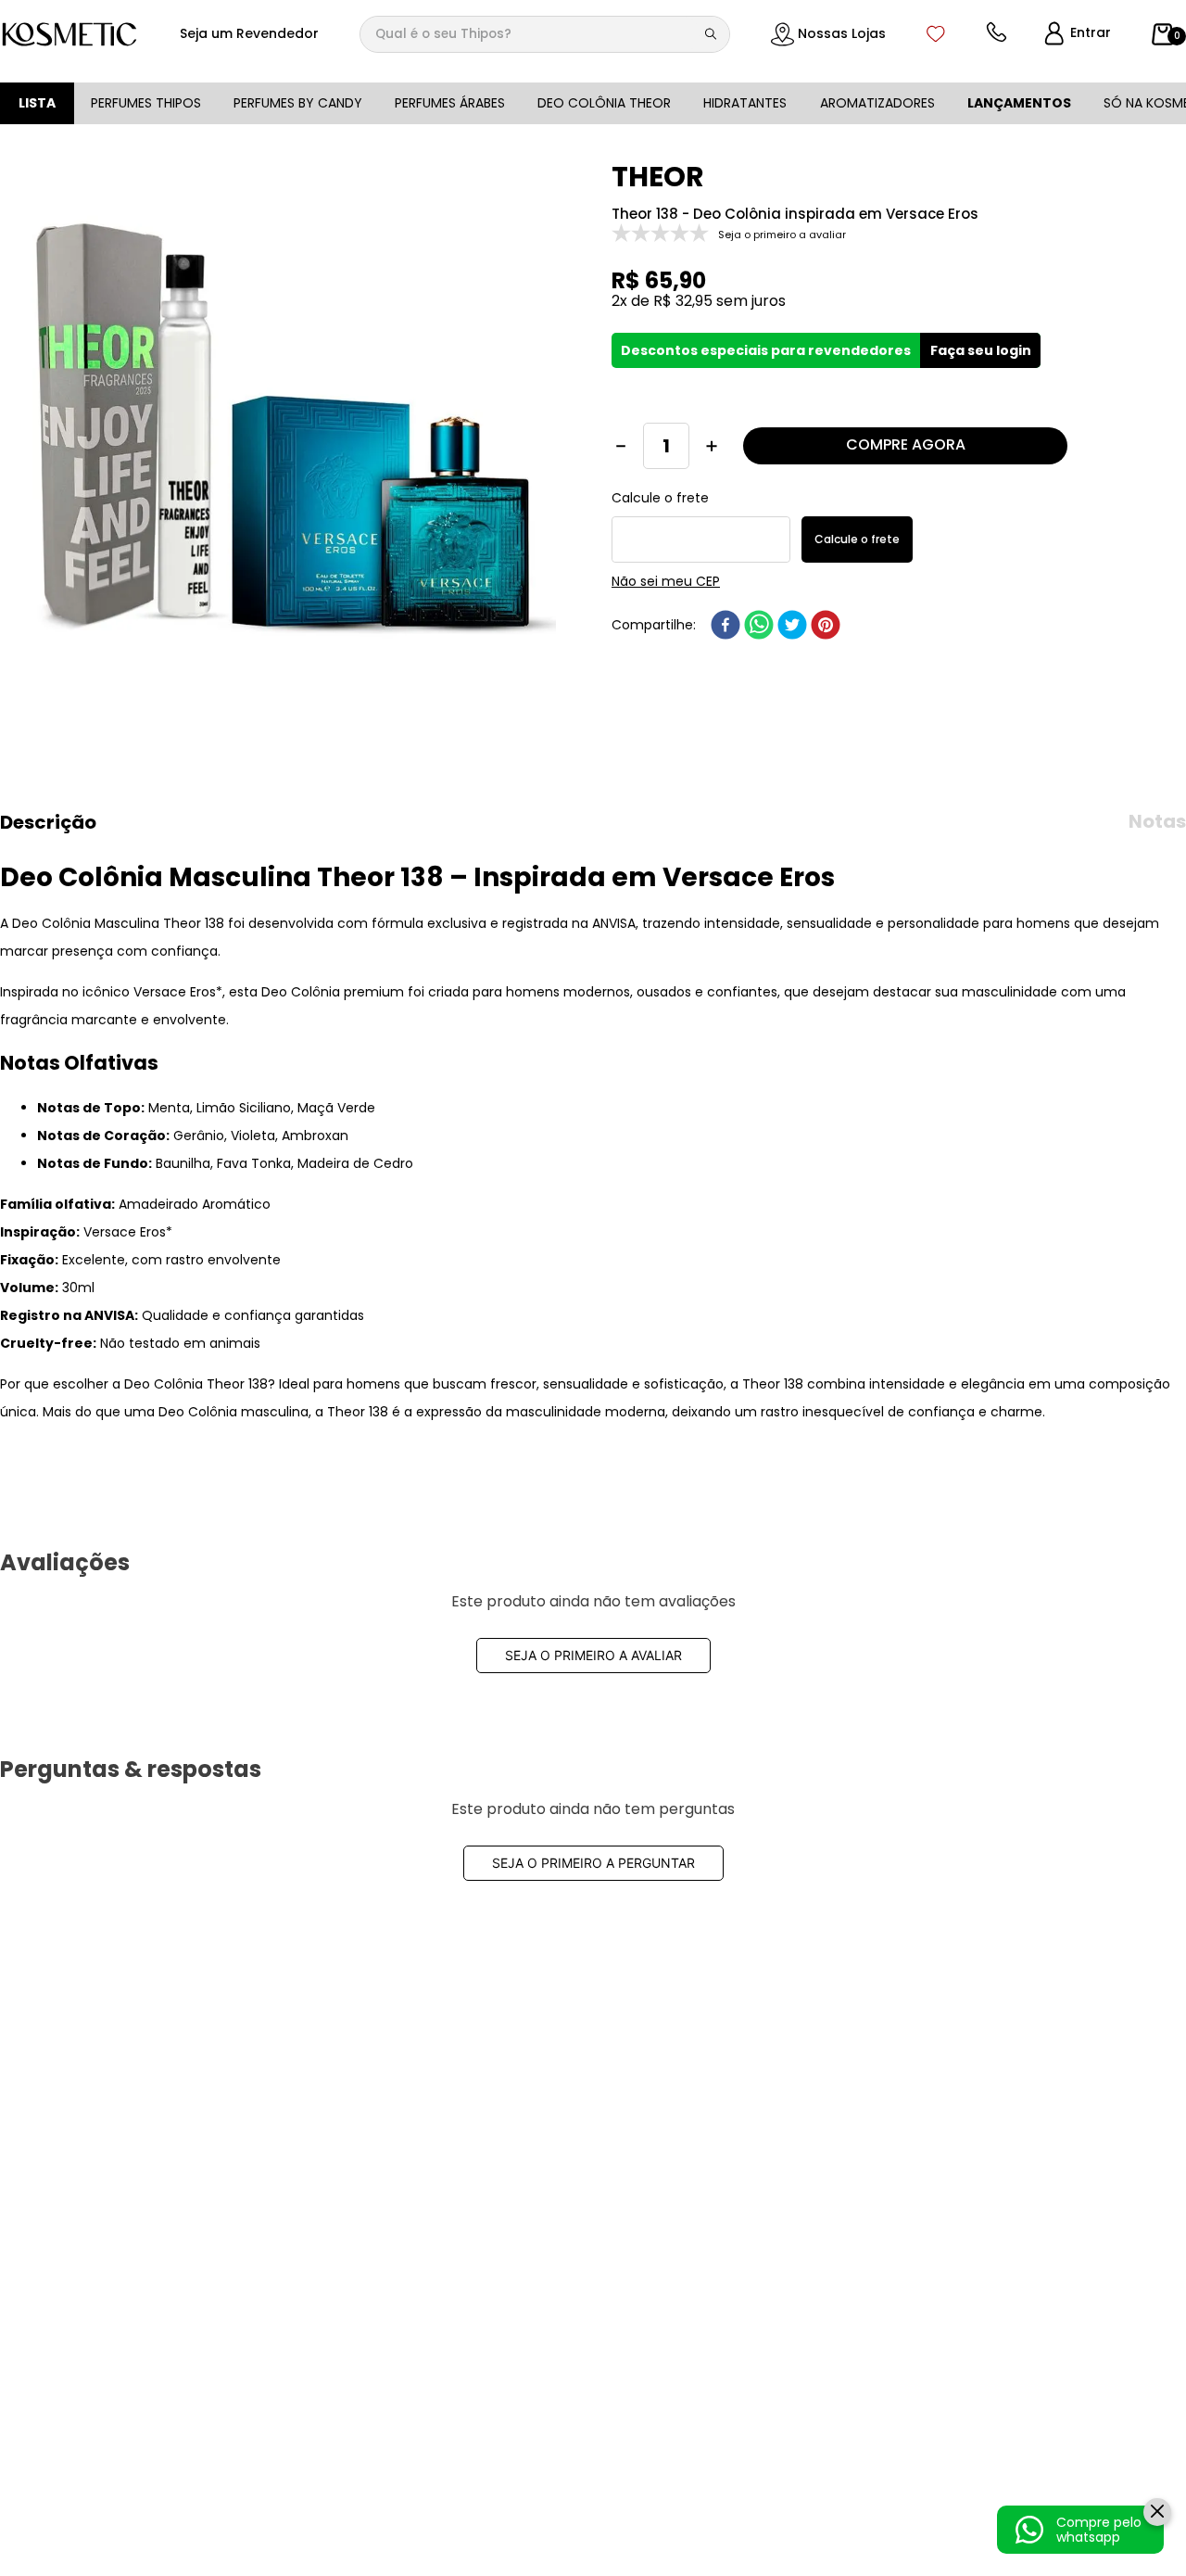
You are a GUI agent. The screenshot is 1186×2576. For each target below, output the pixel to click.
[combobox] (545, 34)
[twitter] (792, 625)
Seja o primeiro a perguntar (593, 1863)
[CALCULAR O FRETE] (857, 539)
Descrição (48, 822)
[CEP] (701, 527)
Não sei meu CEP (666, 581)
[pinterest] (826, 625)
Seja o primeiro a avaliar (593, 1655)
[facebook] (725, 625)
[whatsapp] (759, 625)
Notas (1157, 821)
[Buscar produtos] (714, 34)
